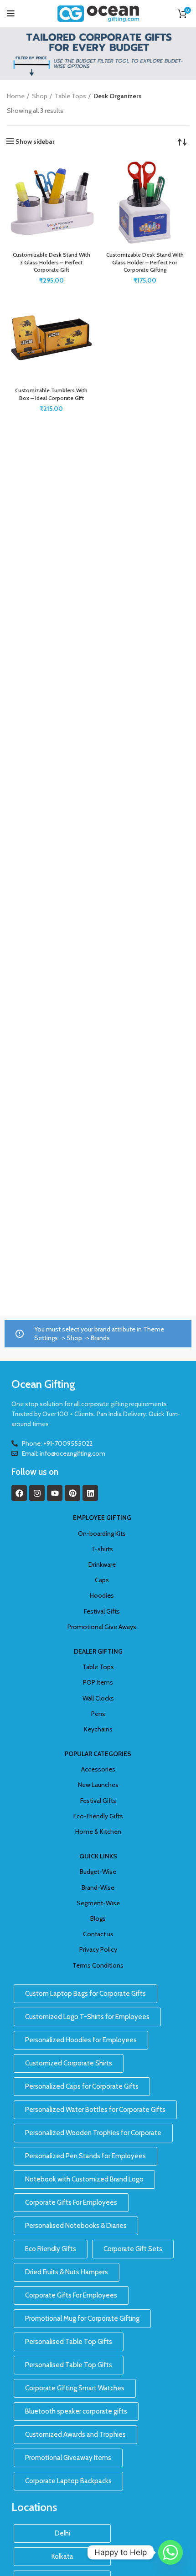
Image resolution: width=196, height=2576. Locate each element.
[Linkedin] (90, 1493)
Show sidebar (35, 142)
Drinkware (102, 1564)
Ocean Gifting (43, 1384)
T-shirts (102, 1549)
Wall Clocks (98, 1698)
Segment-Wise (98, 1903)
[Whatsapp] (170, 2552)
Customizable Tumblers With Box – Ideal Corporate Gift (51, 394)
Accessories (98, 1769)
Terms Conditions (98, 1965)
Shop (40, 96)
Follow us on (35, 1472)
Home (16, 96)
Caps (102, 1580)
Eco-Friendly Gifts (98, 1816)
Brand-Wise (98, 1888)
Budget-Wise (98, 1872)
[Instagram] (37, 1493)
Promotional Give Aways (102, 1627)
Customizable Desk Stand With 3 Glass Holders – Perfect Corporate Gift (52, 262)
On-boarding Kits (102, 1533)
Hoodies (102, 1595)
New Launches (98, 1785)
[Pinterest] (72, 1493)
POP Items (98, 1682)
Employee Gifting (102, 1518)
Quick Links (98, 1856)
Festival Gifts (102, 1611)
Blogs (98, 1918)
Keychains (98, 1729)
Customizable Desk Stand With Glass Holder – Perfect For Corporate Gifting (145, 262)
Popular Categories (98, 1754)
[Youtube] (55, 1493)
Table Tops (70, 96)
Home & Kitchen (98, 1832)
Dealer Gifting (98, 1651)
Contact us (98, 1934)
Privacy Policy (98, 1949)
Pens (98, 1714)
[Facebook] (19, 1493)
